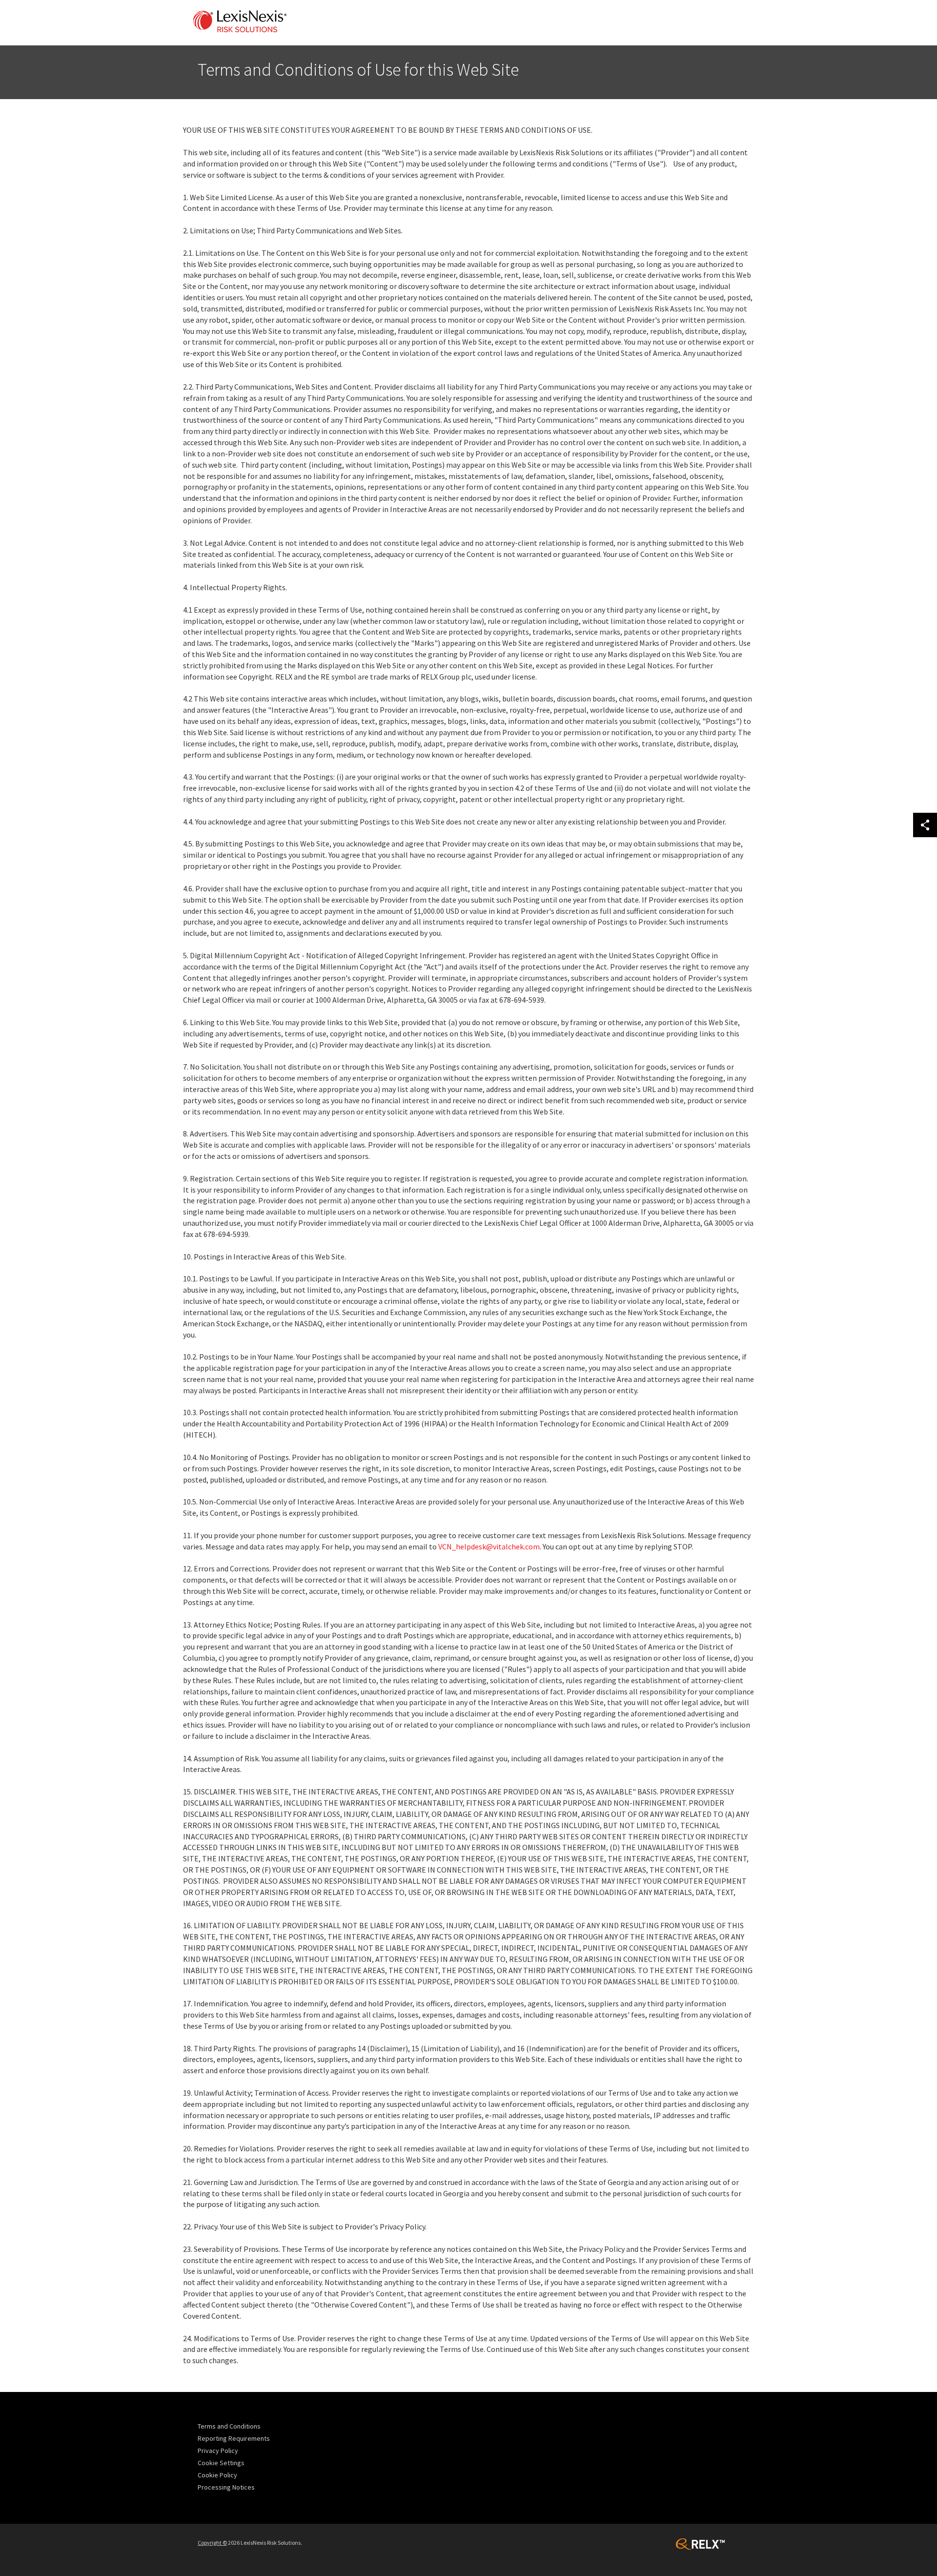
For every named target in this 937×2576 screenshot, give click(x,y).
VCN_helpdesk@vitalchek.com (489, 1546)
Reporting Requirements (234, 2438)
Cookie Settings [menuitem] (221, 2463)
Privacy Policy (218, 2451)
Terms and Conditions (229, 2426)
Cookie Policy (217, 2475)
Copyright (212, 2543)
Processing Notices (226, 2487)
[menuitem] (240, 2426)
